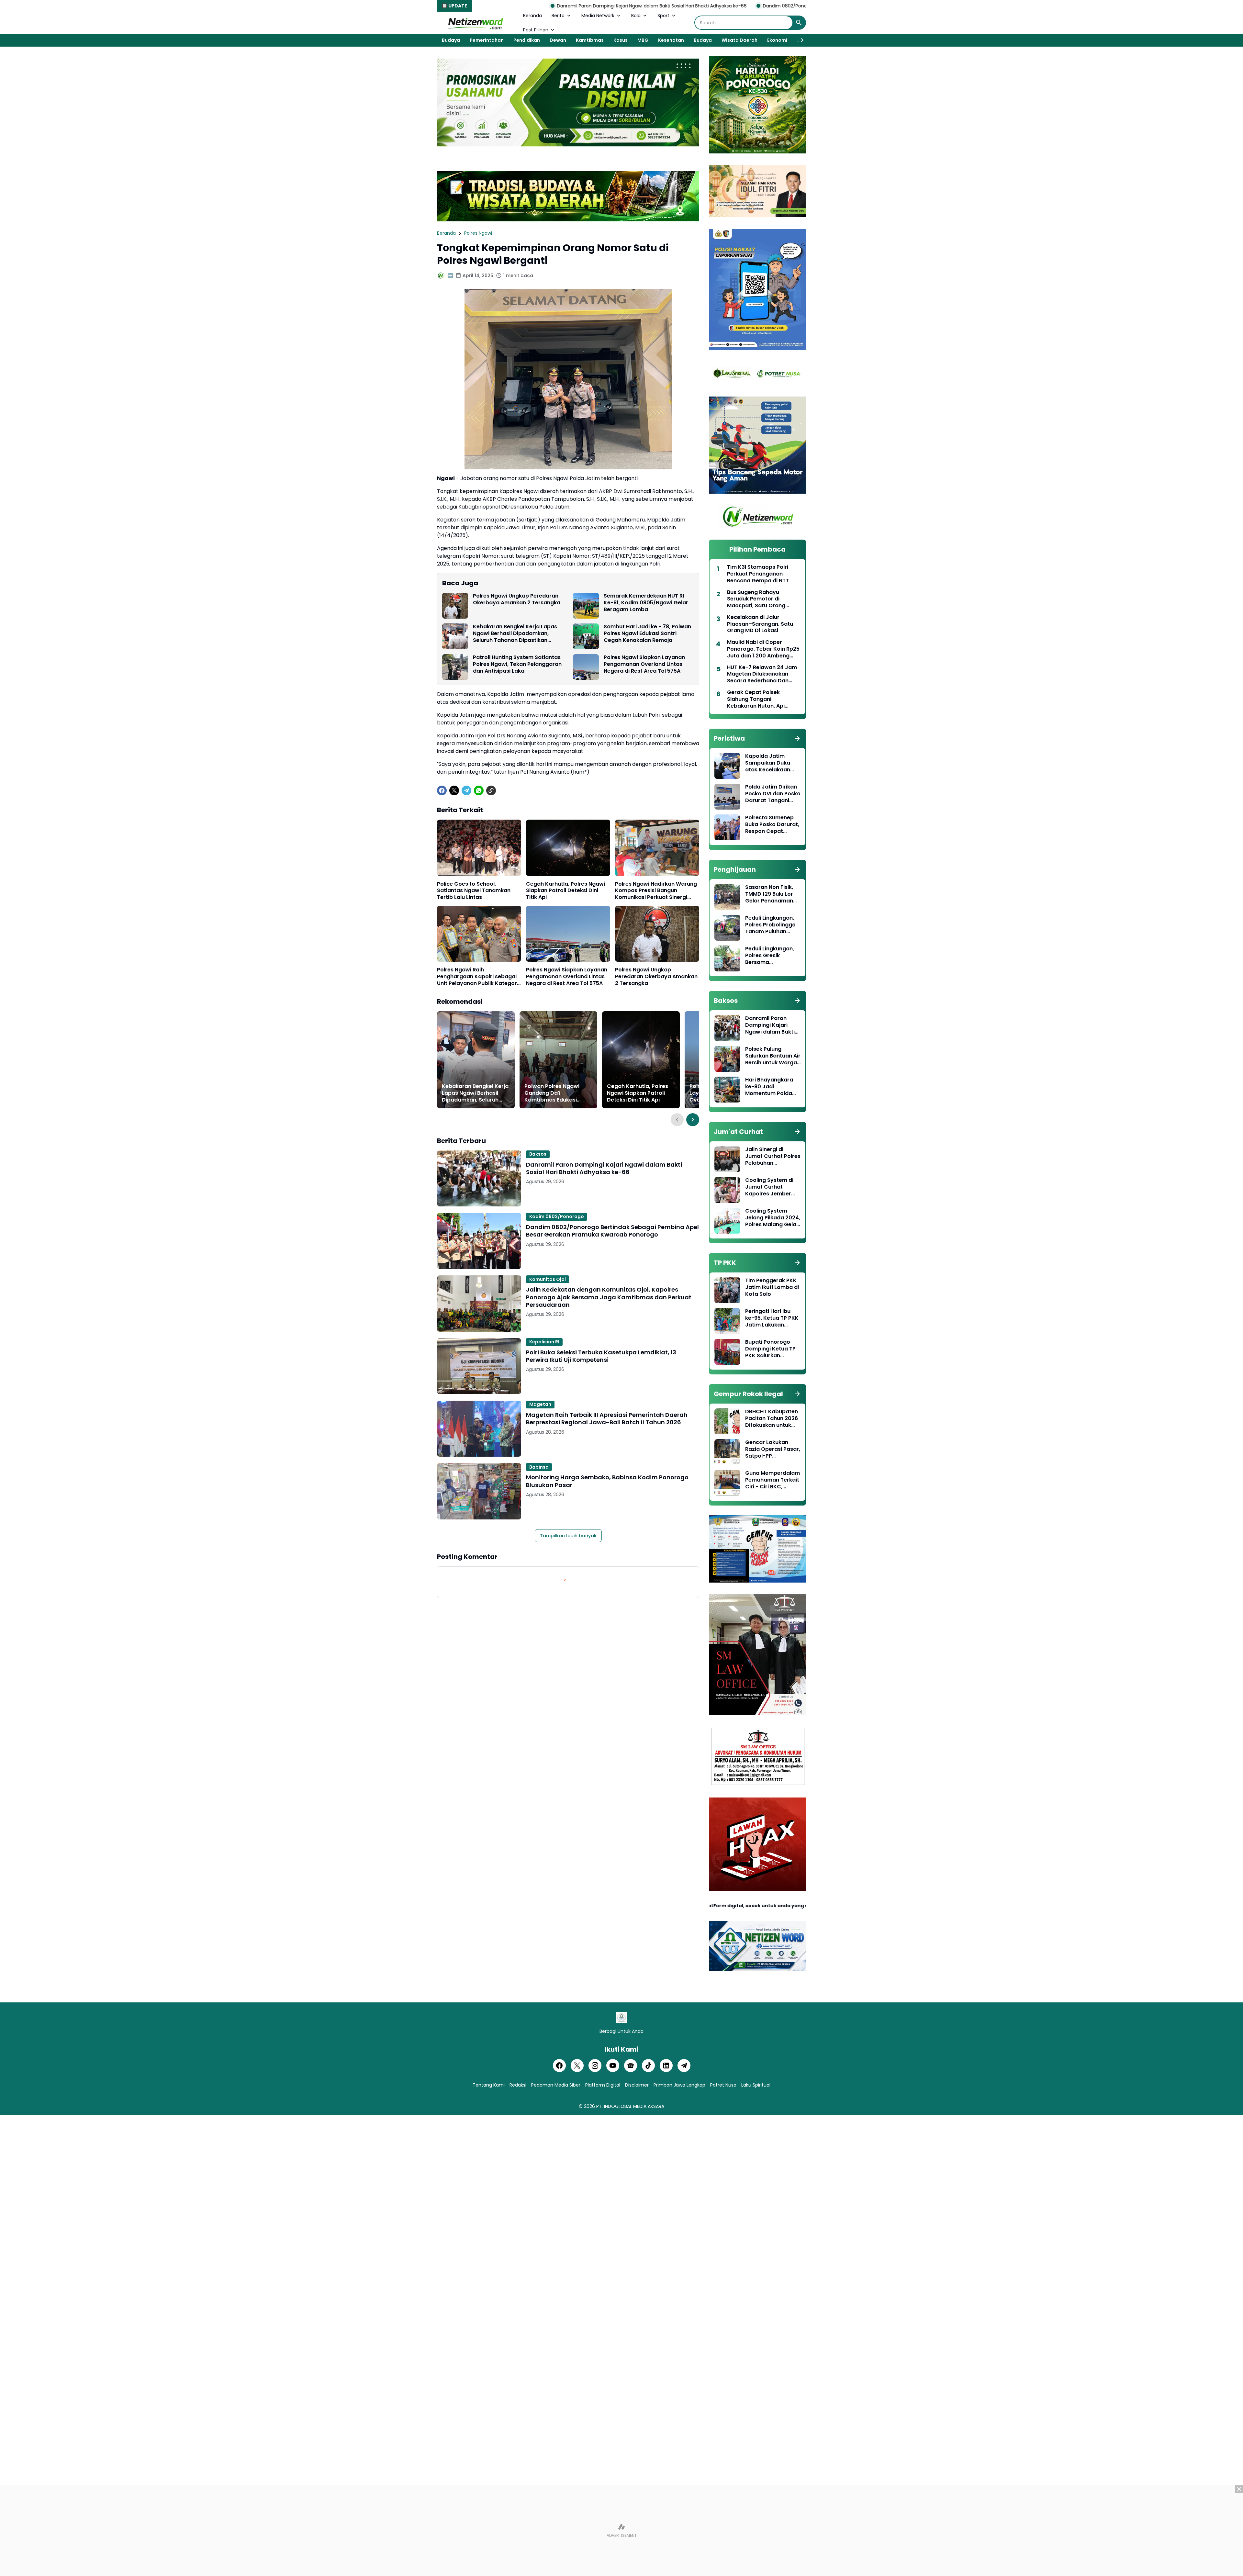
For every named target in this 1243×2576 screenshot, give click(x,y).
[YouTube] (613, 2066)
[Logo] (621, 2018)
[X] (454, 790)
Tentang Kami (489, 2085)
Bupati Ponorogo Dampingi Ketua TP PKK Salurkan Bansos (770, 1349)
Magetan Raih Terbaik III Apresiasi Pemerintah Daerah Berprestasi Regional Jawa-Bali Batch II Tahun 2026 (607, 1419)
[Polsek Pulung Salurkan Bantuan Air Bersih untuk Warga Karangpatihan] (727, 1059)
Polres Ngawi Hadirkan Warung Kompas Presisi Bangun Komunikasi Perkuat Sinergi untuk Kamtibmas (656, 891)
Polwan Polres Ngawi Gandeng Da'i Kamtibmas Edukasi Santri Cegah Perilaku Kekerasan (553, 1093)
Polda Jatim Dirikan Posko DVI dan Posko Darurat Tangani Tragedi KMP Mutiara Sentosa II (773, 794)
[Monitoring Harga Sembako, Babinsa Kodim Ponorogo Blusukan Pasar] (479, 1491)
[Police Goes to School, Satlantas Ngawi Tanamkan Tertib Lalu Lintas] (479, 848)
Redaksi (518, 2085)
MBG (643, 40)
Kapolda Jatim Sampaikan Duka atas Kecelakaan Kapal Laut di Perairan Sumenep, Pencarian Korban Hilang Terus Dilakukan (770, 763)
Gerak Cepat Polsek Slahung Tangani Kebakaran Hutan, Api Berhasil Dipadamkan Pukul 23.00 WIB (763, 699)
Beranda (532, 16)
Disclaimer (637, 2085)
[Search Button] (799, 23)
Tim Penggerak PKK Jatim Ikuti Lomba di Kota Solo (772, 1287)
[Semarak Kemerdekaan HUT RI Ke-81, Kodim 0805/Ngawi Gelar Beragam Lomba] (586, 606)
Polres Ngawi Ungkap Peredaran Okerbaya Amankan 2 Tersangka (517, 599)
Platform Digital (603, 2085)
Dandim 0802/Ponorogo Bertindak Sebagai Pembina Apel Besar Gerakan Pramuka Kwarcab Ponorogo (609, 6)
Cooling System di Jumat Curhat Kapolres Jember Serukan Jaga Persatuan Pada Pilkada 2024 (769, 1187)
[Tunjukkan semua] (797, 738)
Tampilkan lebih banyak (568, 1536)
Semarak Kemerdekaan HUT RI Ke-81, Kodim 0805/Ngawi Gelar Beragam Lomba (646, 603)
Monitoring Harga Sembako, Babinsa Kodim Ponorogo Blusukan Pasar (607, 1481)
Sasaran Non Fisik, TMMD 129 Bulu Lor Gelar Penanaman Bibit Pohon (769, 894)
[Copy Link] (491, 790)
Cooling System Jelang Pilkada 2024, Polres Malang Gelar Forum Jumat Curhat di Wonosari (773, 1218)
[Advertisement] (621, 2531)
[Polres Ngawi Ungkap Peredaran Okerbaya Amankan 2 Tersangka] (455, 606)
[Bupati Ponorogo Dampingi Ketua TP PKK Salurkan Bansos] (727, 1352)
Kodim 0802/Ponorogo (557, 1216)
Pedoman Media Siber (556, 2085)
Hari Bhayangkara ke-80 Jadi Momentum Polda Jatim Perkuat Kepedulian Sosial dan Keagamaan (769, 1087)
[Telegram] (466, 790)
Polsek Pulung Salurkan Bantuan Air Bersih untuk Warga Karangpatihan (773, 1056)
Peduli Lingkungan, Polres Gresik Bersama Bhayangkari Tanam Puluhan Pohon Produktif (772, 956)
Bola (636, 16)
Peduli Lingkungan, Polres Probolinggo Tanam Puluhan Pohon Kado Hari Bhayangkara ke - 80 (770, 925)
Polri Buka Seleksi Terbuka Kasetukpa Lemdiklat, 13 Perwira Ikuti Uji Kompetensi (601, 1356)
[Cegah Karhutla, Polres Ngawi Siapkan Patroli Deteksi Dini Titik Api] (568, 848)
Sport (663, 16)
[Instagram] (595, 2066)
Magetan (540, 1404)
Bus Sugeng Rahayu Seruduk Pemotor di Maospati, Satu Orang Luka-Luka (756, 599)
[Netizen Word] (475, 23)
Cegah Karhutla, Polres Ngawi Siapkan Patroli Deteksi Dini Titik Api (566, 891)
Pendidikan (527, 40)
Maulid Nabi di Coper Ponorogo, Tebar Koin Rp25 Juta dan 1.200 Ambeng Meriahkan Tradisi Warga (763, 649)
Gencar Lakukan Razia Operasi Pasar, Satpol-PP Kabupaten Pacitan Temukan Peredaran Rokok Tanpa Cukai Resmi (773, 1449)
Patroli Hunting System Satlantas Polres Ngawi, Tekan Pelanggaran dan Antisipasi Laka (517, 664)
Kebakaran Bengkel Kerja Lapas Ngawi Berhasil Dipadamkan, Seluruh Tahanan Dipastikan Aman (515, 633)
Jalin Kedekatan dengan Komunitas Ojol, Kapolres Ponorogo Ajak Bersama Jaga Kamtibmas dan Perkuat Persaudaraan (609, 1297)
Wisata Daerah (739, 40)
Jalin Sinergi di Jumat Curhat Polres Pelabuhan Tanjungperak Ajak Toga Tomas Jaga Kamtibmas (773, 1156)
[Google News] (631, 2066)
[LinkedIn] (666, 2066)
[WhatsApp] (479, 790)
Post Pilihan (536, 30)
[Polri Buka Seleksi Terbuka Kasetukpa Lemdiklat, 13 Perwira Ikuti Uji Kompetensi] (479, 1366)
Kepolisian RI (544, 1342)
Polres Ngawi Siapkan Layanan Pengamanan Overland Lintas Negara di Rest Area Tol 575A (644, 664)
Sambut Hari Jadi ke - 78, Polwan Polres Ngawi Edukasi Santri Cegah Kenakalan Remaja (647, 633)
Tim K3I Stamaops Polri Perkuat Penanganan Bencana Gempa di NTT (758, 574)
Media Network (598, 16)
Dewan (558, 40)
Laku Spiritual (756, 2085)
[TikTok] (648, 2066)
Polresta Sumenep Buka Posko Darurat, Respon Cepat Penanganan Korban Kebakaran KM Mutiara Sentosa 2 (773, 824)
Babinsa (539, 1467)
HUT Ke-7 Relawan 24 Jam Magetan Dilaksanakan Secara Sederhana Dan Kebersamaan (762, 674)
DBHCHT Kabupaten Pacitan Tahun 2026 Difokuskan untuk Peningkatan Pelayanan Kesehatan (772, 1418)
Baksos (538, 1154)
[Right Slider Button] (800, 40)
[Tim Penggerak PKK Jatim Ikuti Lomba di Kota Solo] (727, 1290)
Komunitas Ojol (548, 1279)
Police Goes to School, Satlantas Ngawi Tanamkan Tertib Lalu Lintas (474, 891)
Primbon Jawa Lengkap (679, 2085)
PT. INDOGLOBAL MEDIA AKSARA (630, 2106)
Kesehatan (671, 40)
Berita (558, 16)
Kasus (621, 40)
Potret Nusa (723, 2085)
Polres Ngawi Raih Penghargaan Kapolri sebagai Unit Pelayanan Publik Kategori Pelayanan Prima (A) (478, 977)
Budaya (451, 40)
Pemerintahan (487, 40)
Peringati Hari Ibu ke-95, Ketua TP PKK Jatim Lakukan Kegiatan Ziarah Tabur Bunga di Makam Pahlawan (772, 1318)
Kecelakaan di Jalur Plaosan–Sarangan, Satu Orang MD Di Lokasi (760, 624)
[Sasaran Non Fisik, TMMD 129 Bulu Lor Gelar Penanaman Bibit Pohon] (727, 897)
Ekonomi (777, 40)
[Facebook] (442, 790)
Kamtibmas (590, 40)
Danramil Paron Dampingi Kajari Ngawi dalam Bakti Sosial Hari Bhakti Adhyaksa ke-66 (604, 1168)
